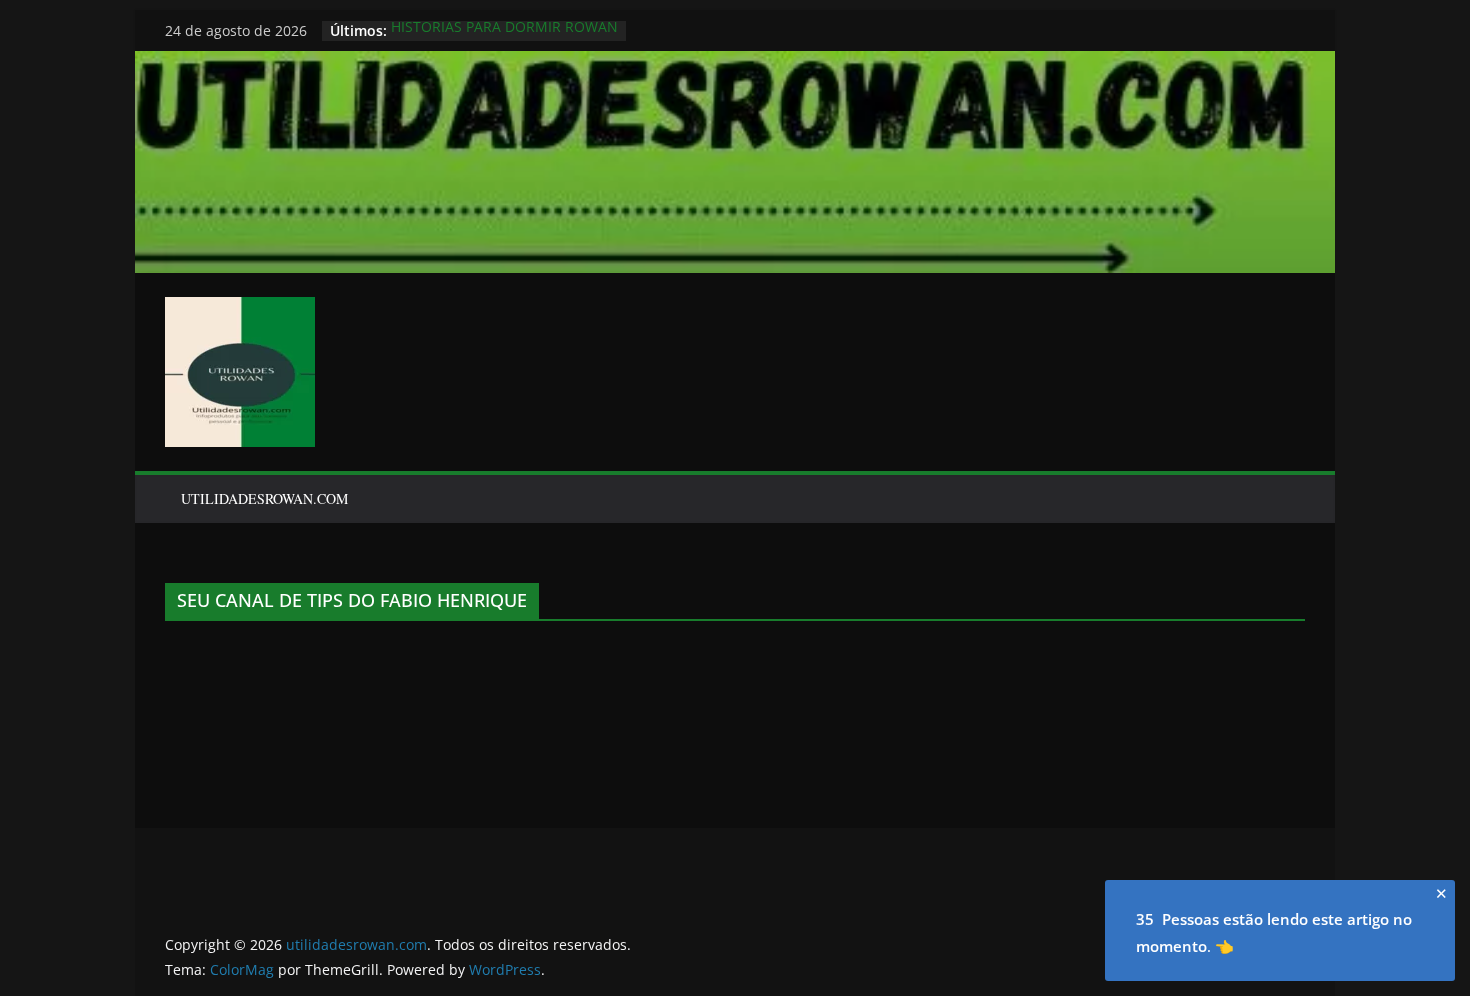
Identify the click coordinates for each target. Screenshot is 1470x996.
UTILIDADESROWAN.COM (264, 498)
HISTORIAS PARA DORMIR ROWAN (504, 30)
